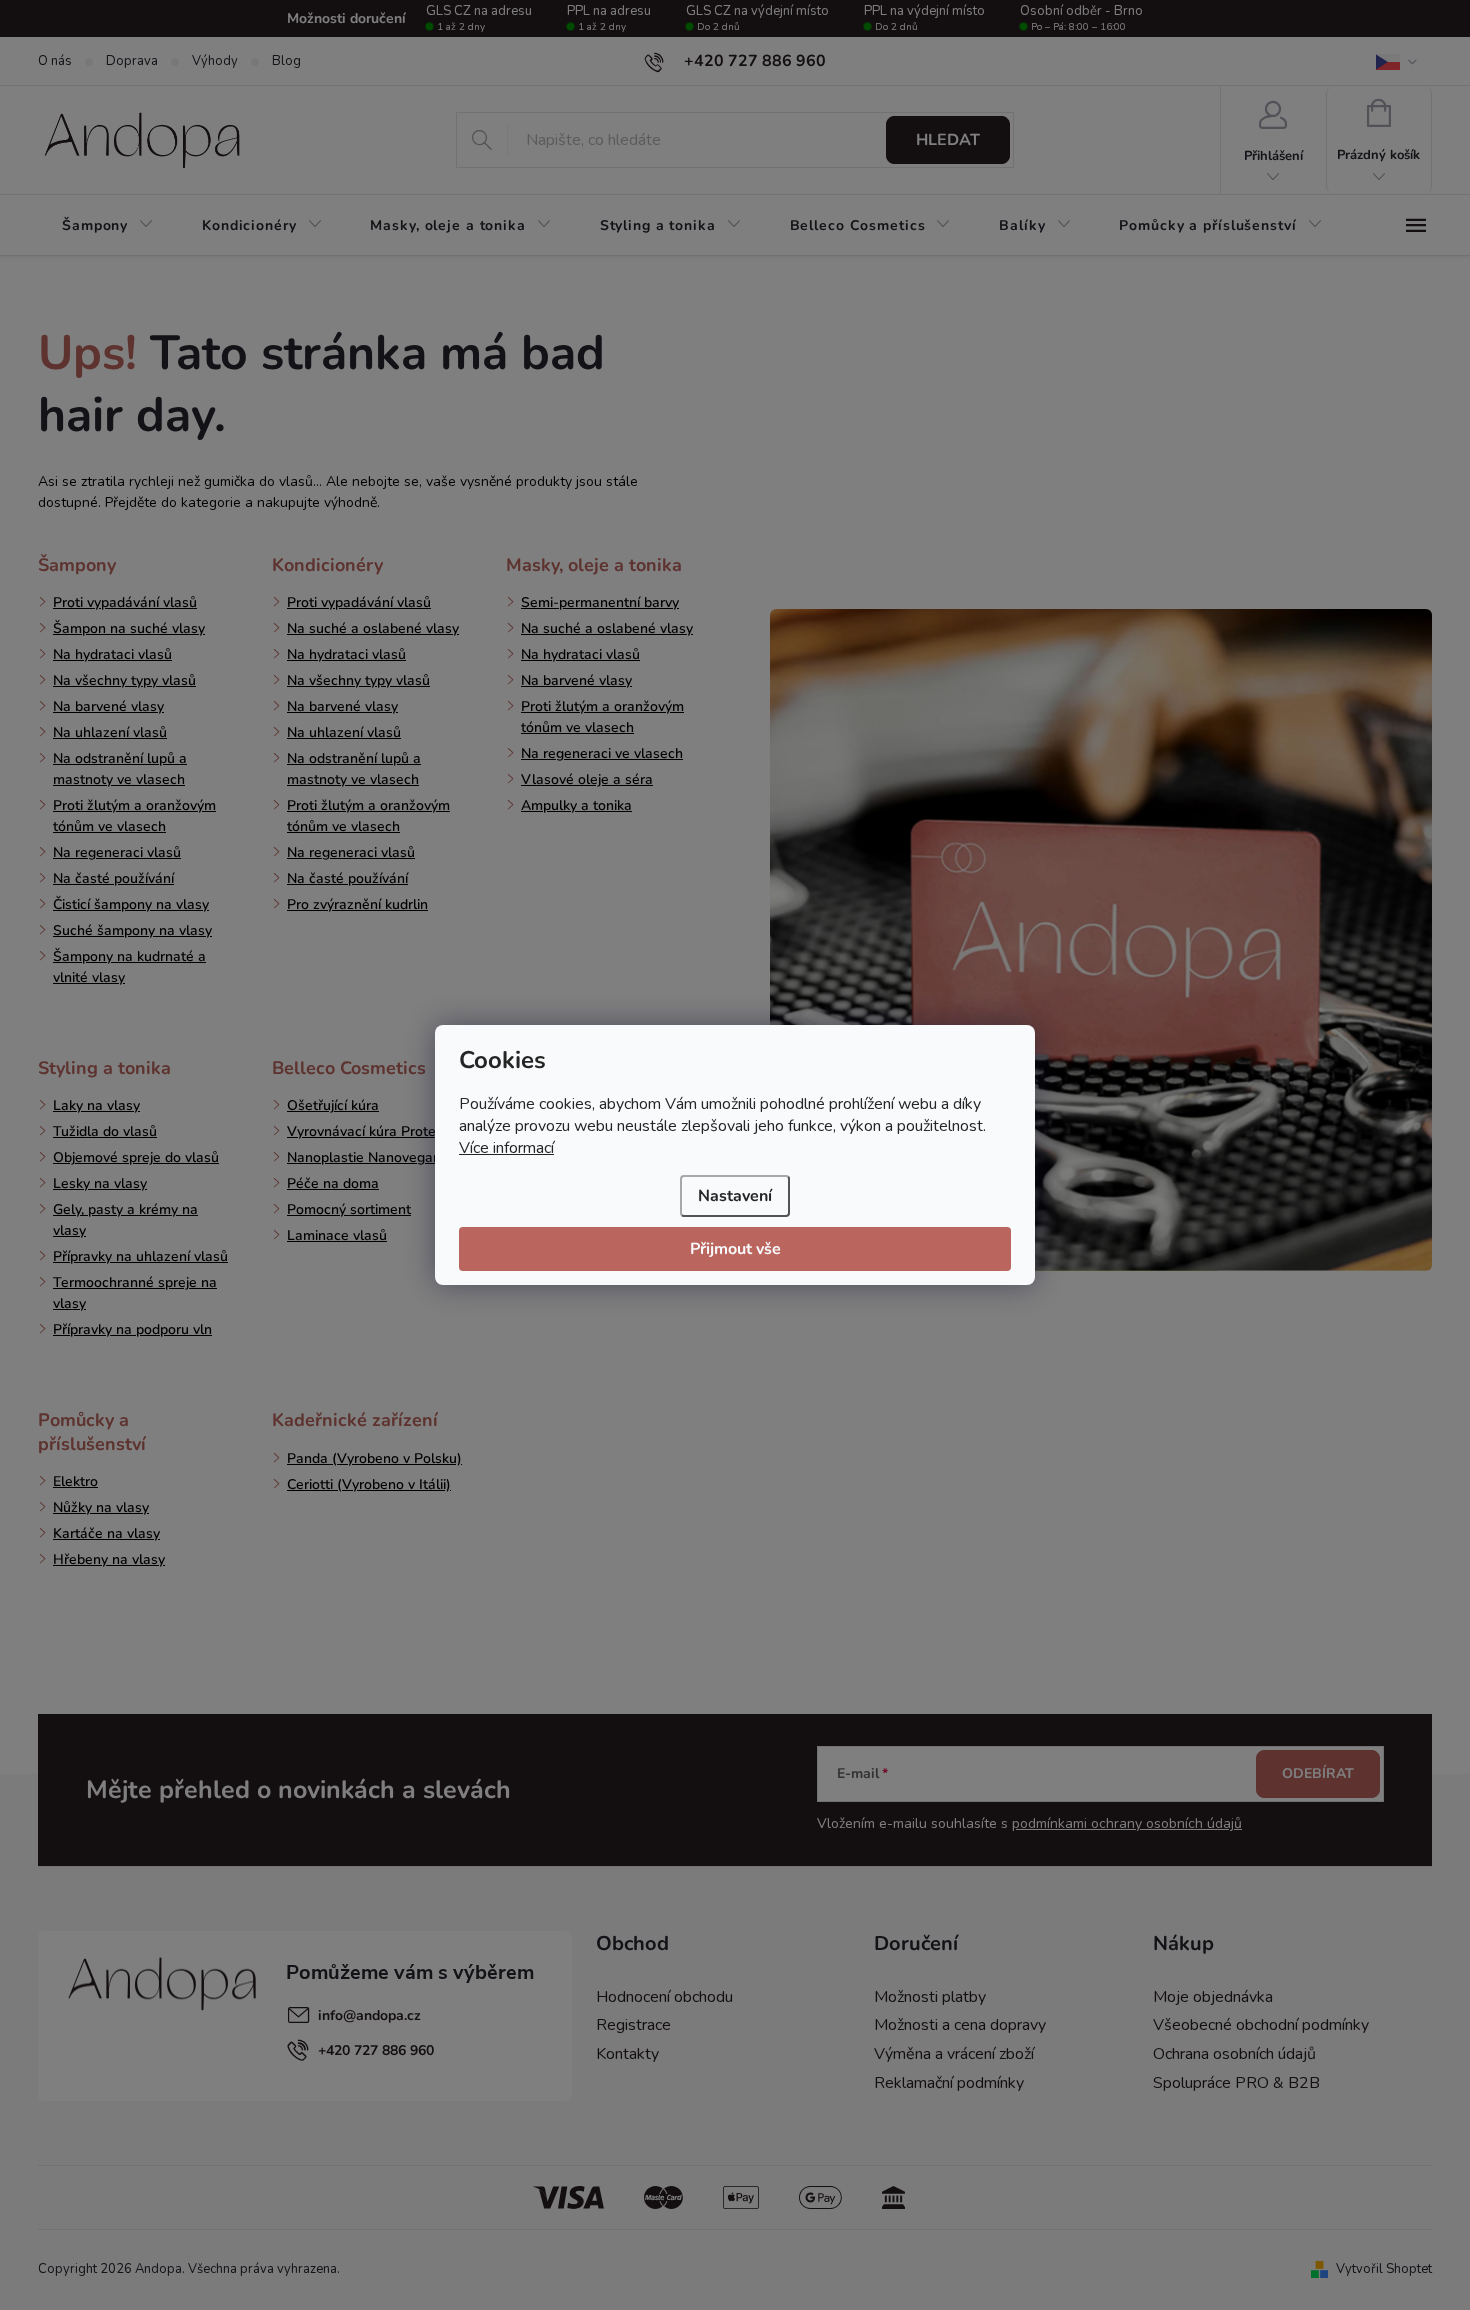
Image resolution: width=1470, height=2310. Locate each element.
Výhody (215, 61)
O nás (55, 61)
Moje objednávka (1213, 1997)
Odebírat (1318, 1773)
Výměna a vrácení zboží (954, 2054)
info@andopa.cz (369, 2015)
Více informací (506, 1148)
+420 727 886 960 (376, 2050)
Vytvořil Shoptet (1384, 2269)
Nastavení (735, 1196)
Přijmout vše (735, 1249)
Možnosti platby (930, 1997)
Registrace (633, 2025)
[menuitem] (108, 226)
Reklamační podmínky (949, 2083)
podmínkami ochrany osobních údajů (1127, 1823)
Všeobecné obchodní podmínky (1261, 2025)
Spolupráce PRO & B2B (1236, 2083)
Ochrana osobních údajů (1234, 2054)
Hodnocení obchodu (664, 1997)
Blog (286, 61)
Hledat (948, 140)
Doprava (132, 61)
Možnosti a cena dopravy (960, 2025)
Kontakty (627, 2054)
